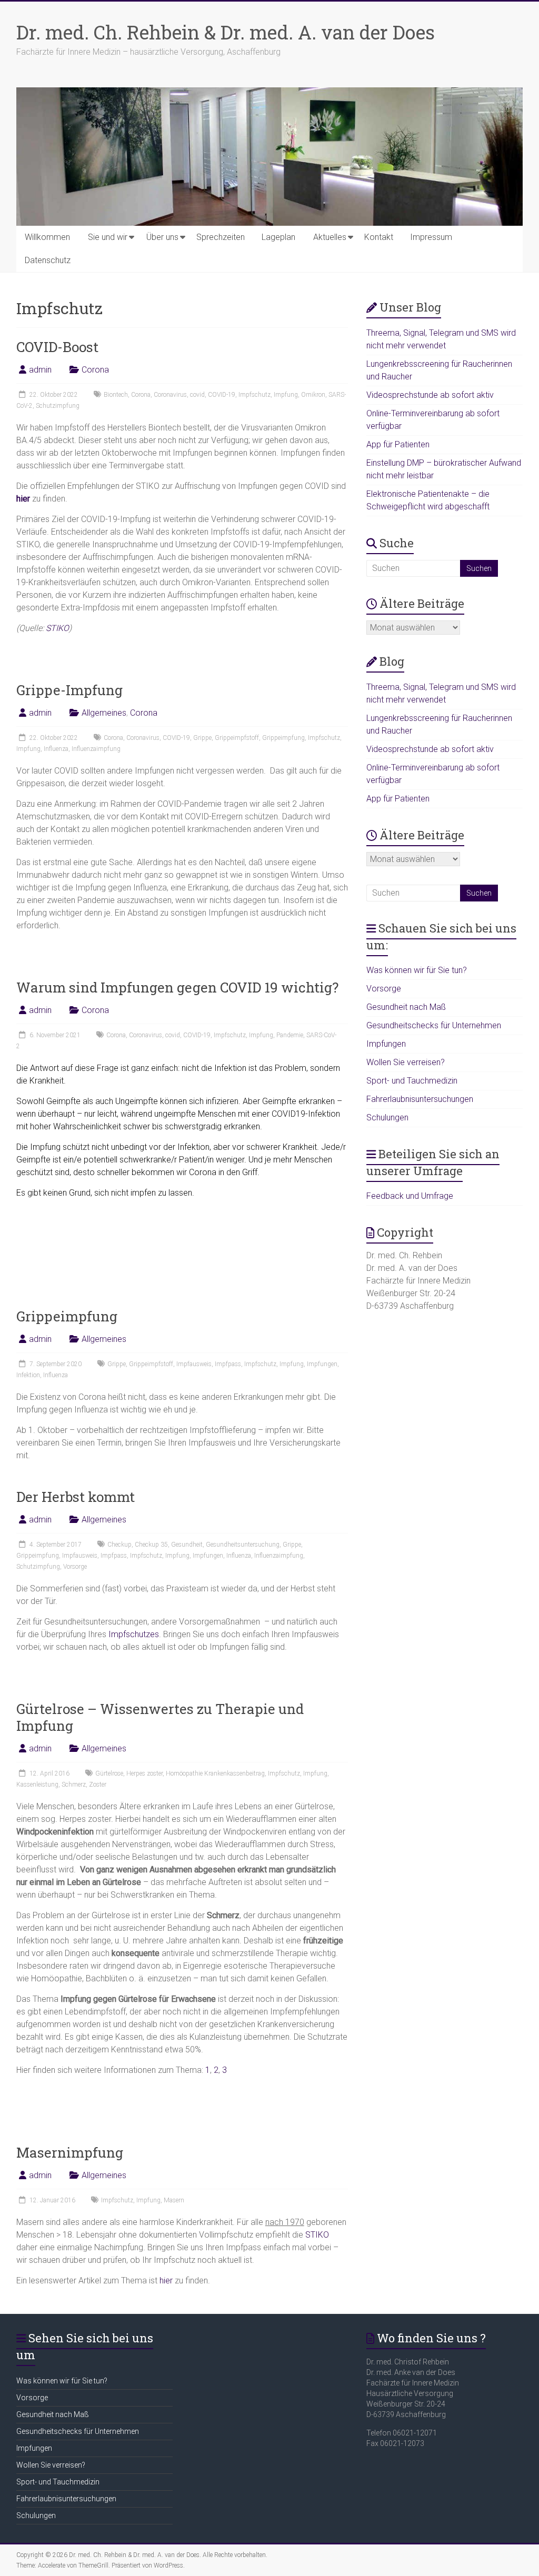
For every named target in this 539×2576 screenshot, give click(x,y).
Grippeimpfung (283, 738)
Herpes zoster (144, 1773)
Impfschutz (254, 395)
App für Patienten (398, 444)
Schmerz (74, 1785)
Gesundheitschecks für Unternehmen (434, 1025)
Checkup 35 (151, 1545)
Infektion (28, 1375)
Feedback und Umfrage (410, 1196)
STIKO (57, 628)
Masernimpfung (70, 2152)
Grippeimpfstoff (237, 738)
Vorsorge (75, 1567)
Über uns (162, 237)
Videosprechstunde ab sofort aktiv (430, 395)
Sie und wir (108, 237)
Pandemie (290, 1035)
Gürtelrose (109, 1773)
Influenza (56, 749)
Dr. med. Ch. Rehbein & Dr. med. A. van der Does (226, 32)
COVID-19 (222, 395)
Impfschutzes (134, 1634)
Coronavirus (170, 395)
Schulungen (387, 1117)
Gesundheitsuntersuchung (243, 1545)
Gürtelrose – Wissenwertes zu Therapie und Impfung (160, 1717)
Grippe (202, 738)
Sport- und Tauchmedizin (412, 1081)
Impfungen (322, 1364)
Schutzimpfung (58, 406)
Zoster (98, 1785)
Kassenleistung (37, 1785)
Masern (174, 2200)
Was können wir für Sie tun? (417, 970)
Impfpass (228, 1364)
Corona (95, 370)
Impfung (286, 395)
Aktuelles (330, 237)
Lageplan (278, 237)
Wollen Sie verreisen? (406, 1062)
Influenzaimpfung (96, 749)
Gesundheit (187, 1545)
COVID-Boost (57, 347)
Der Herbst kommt (76, 1497)
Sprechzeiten (221, 237)
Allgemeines (104, 713)
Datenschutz (48, 260)
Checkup (119, 1545)
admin (40, 370)
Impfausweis (194, 1364)
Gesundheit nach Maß (406, 1007)
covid (197, 395)
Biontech (116, 395)
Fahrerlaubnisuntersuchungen (420, 1099)
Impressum (431, 237)
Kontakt (379, 237)
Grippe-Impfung (69, 690)
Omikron (313, 395)
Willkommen (47, 237)
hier (166, 2281)
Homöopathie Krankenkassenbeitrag (215, 1773)
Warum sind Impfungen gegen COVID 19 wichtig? (177, 987)
